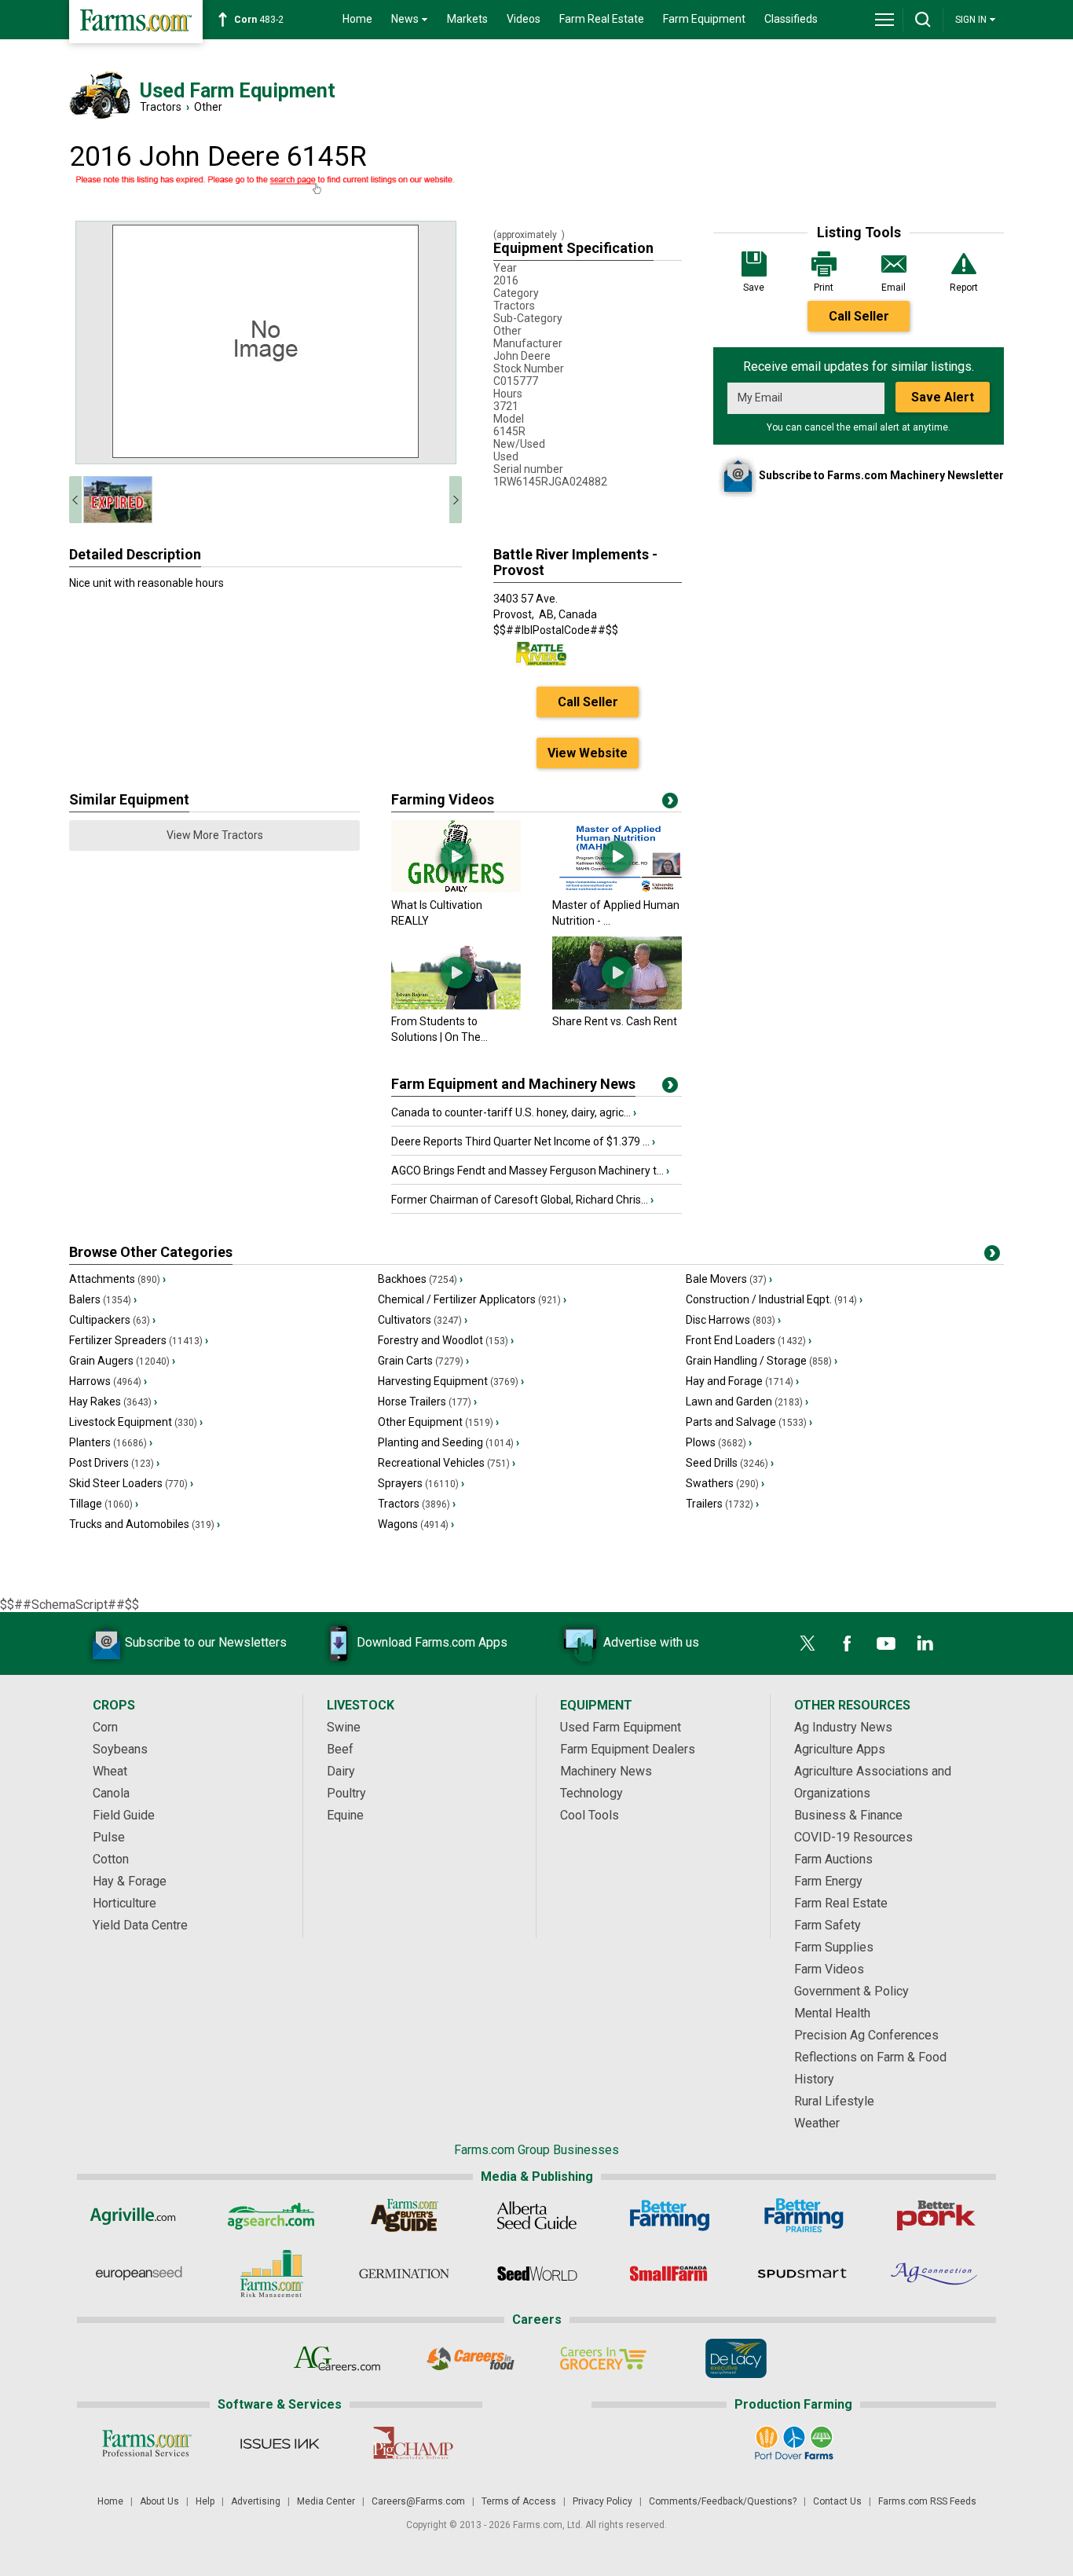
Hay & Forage (130, 1881)
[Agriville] (139, 2215)
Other (208, 107)
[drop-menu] (884, 20)
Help (205, 2501)
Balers (103, 1299)
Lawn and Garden (747, 1402)
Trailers (722, 1504)
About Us (159, 2501)
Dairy (341, 1771)
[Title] (670, 1088)
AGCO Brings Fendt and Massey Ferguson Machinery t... (530, 1171)
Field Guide (124, 1815)
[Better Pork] (935, 2215)
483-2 (259, 20)
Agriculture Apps (840, 1749)
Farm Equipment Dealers (628, 1749)
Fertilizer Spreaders (139, 1340)
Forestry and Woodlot (446, 1340)
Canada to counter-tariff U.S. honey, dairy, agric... (514, 1112)
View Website (588, 753)
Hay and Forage (742, 1381)
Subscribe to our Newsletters (206, 1642)
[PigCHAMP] (412, 2443)
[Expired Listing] (266, 185)
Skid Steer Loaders (131, 1483)
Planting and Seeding (449, 1442)
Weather (817, 2123)
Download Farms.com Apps (432, 1642)
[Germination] (404, 2274)
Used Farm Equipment (621, 1727)
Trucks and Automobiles (145, 1524)
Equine (345, 1815)
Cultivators (423, 1320)
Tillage (104, 1504)
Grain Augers (122, 1361)
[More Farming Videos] (670, 804)
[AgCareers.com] (337, 2358)
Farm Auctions (833, 1859)
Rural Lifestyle (834, 2101)
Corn (105, 1727)
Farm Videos (829, 1969)
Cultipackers (112, 1320)
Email (894, 288)
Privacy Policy (602, 2501)
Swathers (725, 1483)
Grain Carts (423, 1361)
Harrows (108, 1381)
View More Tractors (215, 835)
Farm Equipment (704, 19)
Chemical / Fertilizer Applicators (472, 1299)
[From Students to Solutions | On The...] (456, 1006)
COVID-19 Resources (853, 1837)
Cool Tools (590, 1815)
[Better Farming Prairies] (802, 2215)
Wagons (416, 1524)
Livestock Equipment (136, 1422)
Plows (719, 1442)
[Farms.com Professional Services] (146, 2443)
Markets (467, 19)
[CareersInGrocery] (603, 2358)
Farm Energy (828, 1881)
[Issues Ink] (279, 2443)
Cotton (111, 1859)
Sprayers (421, 1483)
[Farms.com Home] (136, 22)
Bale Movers (729, 1279)
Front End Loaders (749, 1340)
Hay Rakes (113, 1402)
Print (824, 288)
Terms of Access (519, 2501)
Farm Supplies (834, 1947)
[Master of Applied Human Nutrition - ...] (617, 889)
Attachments (117, 1279)
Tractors (161, 107)
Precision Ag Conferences (866, 2035)
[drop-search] (923, 20)
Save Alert (943, 397)
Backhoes (420, 1279)
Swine (344, 1727)
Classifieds (791, 19)
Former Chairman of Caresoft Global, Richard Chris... (522, 1200)
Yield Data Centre (140, 1925)
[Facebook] (847, 1643)
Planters (111, 1442)
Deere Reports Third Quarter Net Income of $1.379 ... (523, 1141)
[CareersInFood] (470, 2358)
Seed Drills (730, 1463)
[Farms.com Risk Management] (271, 2274)
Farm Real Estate (602, 19)
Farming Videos (443, 799)
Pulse (109, 1837)
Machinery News (606, 1771)
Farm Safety (828, 1925)
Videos (524, 19)
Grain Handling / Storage (762, 1361)
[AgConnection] (935, 2274)
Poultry (346, 1793)
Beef (340, 1749)
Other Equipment (438, 1422)
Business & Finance (848, 1815)
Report (964, 288)
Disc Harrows (733, 1320)
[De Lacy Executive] (736, 2358)
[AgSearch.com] (271, 2215)
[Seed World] (537, 2274)
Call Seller (859, 316)
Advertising (256, 2501)
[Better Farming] (670, 2215)
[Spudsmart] (802, 2274)
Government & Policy (851, 1991)
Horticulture (125, 1903)
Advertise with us (651, 1642)
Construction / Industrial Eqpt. (774, 1299)
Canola (111, 1793)
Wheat (110, 1771)
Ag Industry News (843, 1727)
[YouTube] (886, 1643)
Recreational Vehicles (447, 1463)
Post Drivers (114, 1463)
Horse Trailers (427, 1402)
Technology (591, 1793)
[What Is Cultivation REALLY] (456, 889)
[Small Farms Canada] (670, 2274)
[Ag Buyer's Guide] (404, 2215)
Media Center (326, 2501)
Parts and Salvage (749, 1422)
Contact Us (837, 2501)
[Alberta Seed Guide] (537, 2215)
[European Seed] (139, 2274)
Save (754, 288)
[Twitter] (807, 1643)
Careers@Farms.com (418, 2501)
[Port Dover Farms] (794, 2443)
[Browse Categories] (992, 1256)
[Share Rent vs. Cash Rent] (617, 1006)
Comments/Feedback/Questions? (723, 2501)
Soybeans (120, 1749)
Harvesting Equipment (451, 1381)
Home (357, 19)
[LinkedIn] (925, 1643)
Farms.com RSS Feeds (927, 2501)
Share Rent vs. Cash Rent (615, 1021)
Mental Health (832, 2013)
